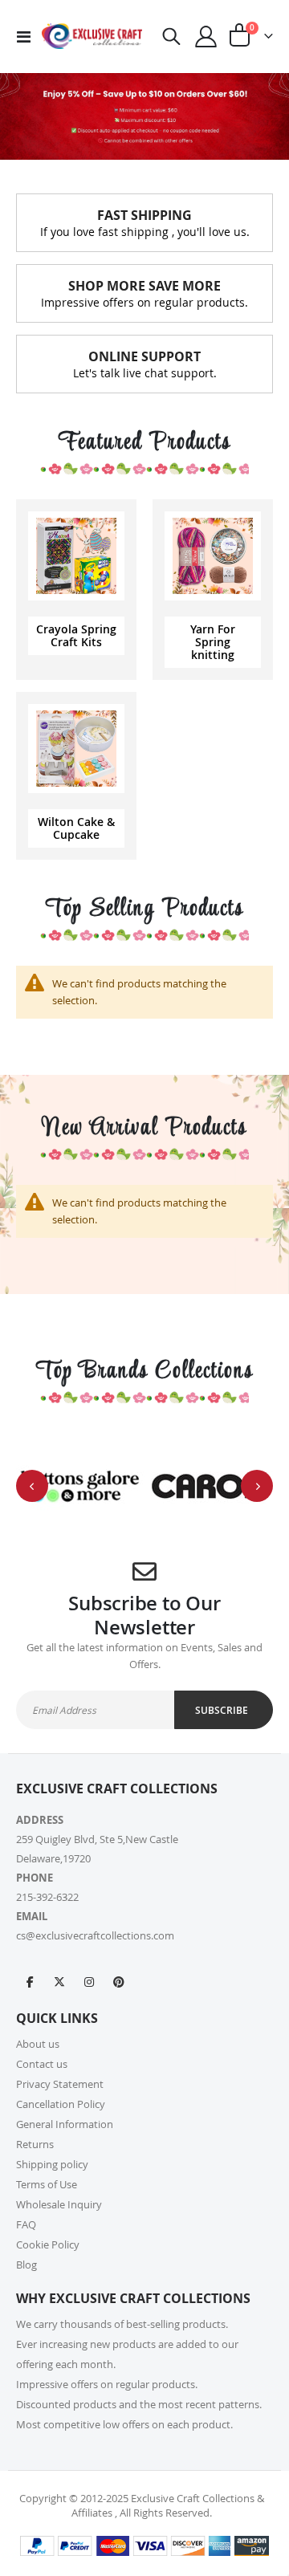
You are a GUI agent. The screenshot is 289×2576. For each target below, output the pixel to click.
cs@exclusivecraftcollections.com (95, 1935)
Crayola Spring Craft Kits (76, 635)
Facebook (30, 1981)
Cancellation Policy (61, 2104)
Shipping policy (52, 2164)
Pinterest (119, 1981)
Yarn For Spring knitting (213, 642)
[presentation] (32, 1486)
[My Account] (206, 37)
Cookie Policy (48, 2244)
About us (38, 2044)
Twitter (59, 1981)
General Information (65, 2124)
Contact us (42, 2064)
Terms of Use (47, 2184)
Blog (26, 2265)
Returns (35, 2144)
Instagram (89, 1981)
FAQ (26, 2224)
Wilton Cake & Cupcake (76, 828)
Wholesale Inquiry (59, 2204)
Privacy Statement (60, 2084)
